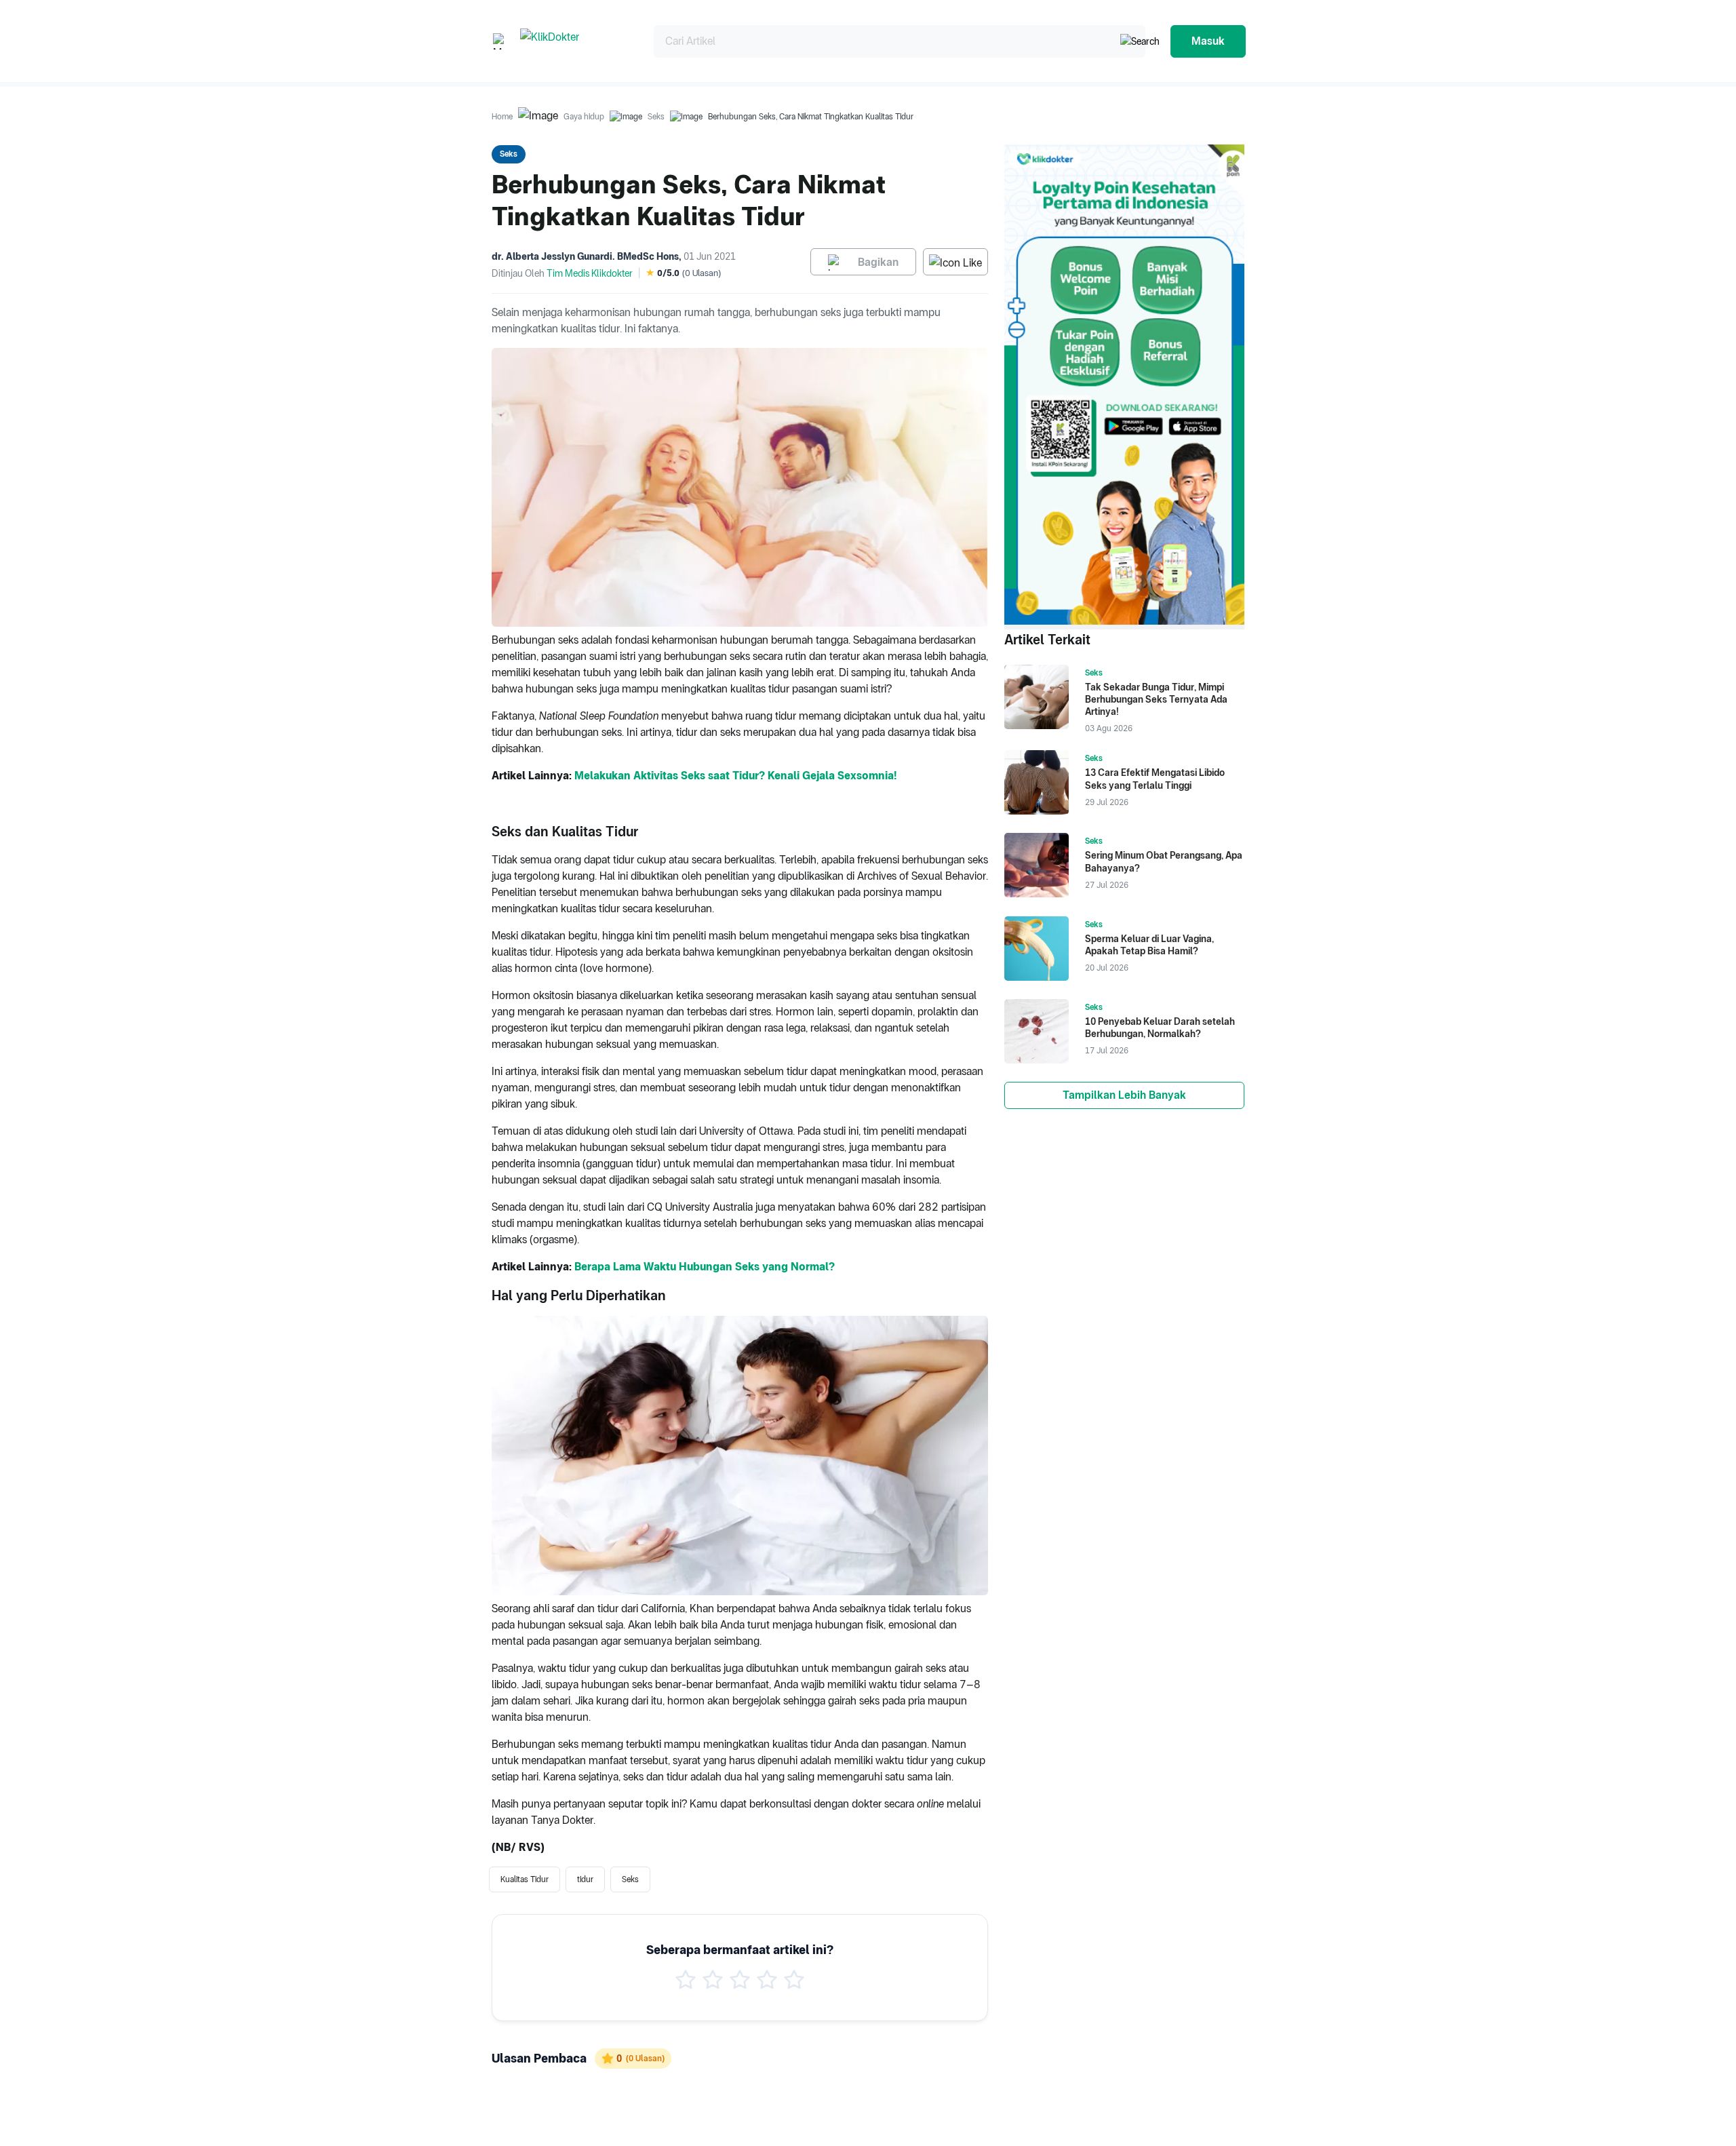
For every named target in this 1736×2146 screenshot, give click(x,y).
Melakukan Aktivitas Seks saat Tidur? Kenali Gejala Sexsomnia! (735, 776)
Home (502, 117)
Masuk (1208, 41)
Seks (656, 117)
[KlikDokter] (576, 41)
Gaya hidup (584, 117)
